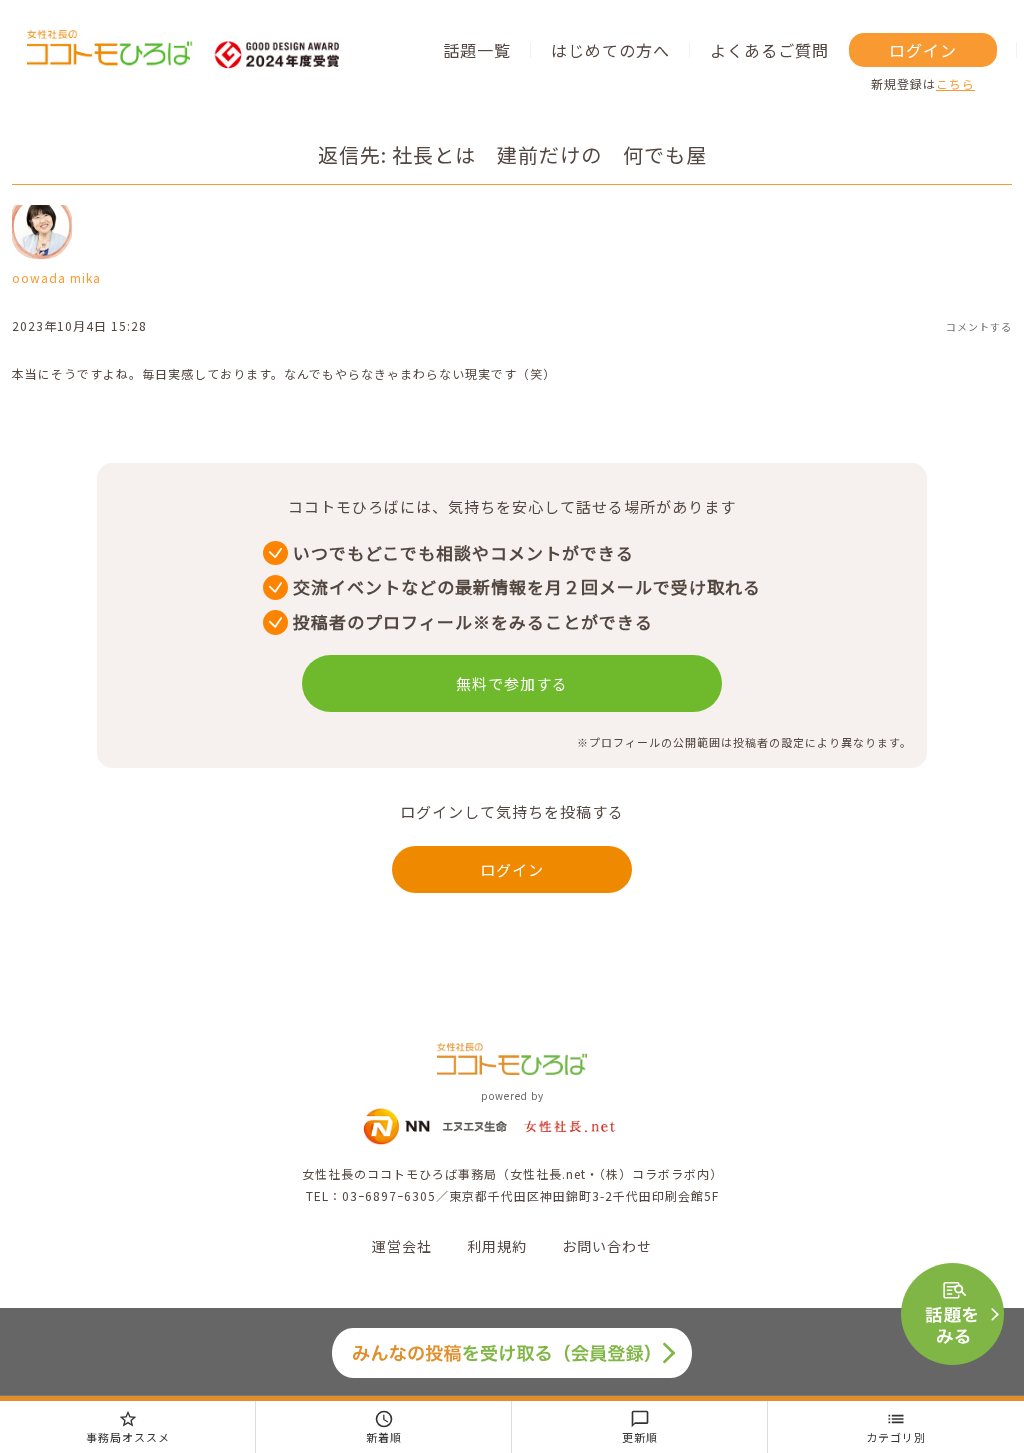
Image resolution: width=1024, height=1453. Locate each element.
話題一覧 (477, 50)
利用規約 (497, 1246)
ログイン (923, 50)
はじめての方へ (610, 50)
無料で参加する (512, 683)
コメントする (979, 326)
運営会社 (402, 1246)
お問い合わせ (607, 1246)
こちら (955, 83)
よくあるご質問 (769, 50)
